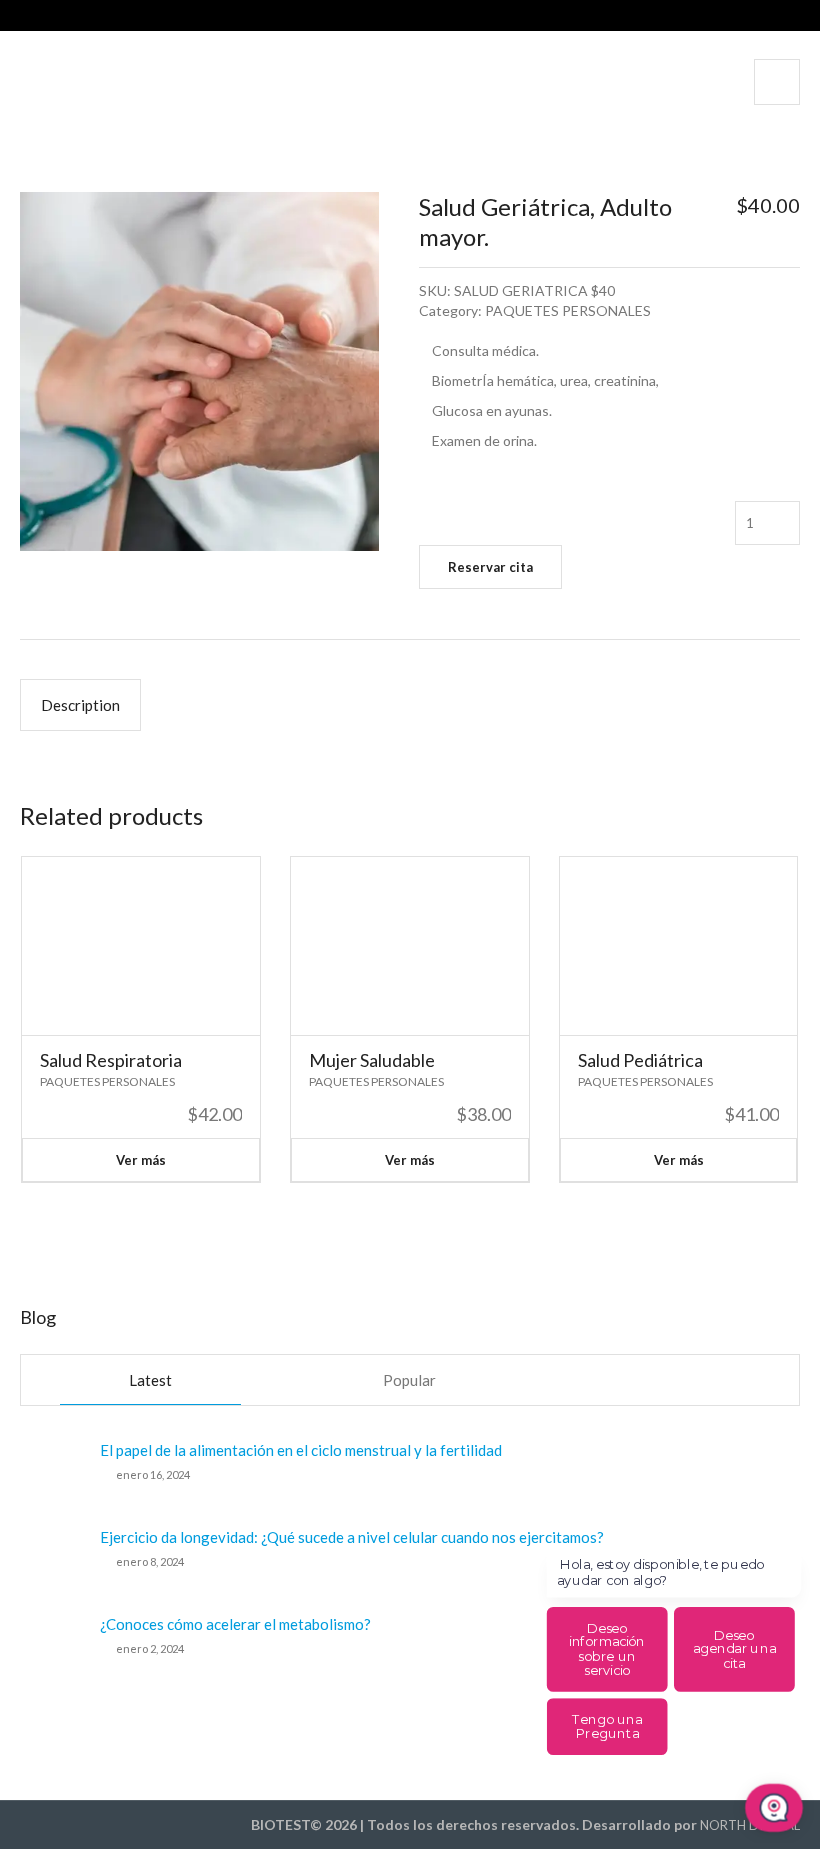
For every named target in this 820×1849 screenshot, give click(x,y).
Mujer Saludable (372, 1060)
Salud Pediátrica (640, 1060)
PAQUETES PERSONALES (568, 310)
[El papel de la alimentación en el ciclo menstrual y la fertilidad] (52, 1470)
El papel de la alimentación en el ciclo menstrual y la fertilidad (301, 1450)
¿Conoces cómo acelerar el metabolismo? (235, 1624)
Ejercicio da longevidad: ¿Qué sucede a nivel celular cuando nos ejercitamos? (352, 1537)
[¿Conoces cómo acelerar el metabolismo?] (52, 1644)
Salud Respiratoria (111, 1060)
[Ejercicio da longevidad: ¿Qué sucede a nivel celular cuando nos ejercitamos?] (52, 1557)
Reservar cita (490, 567)
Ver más (141, 1160)
